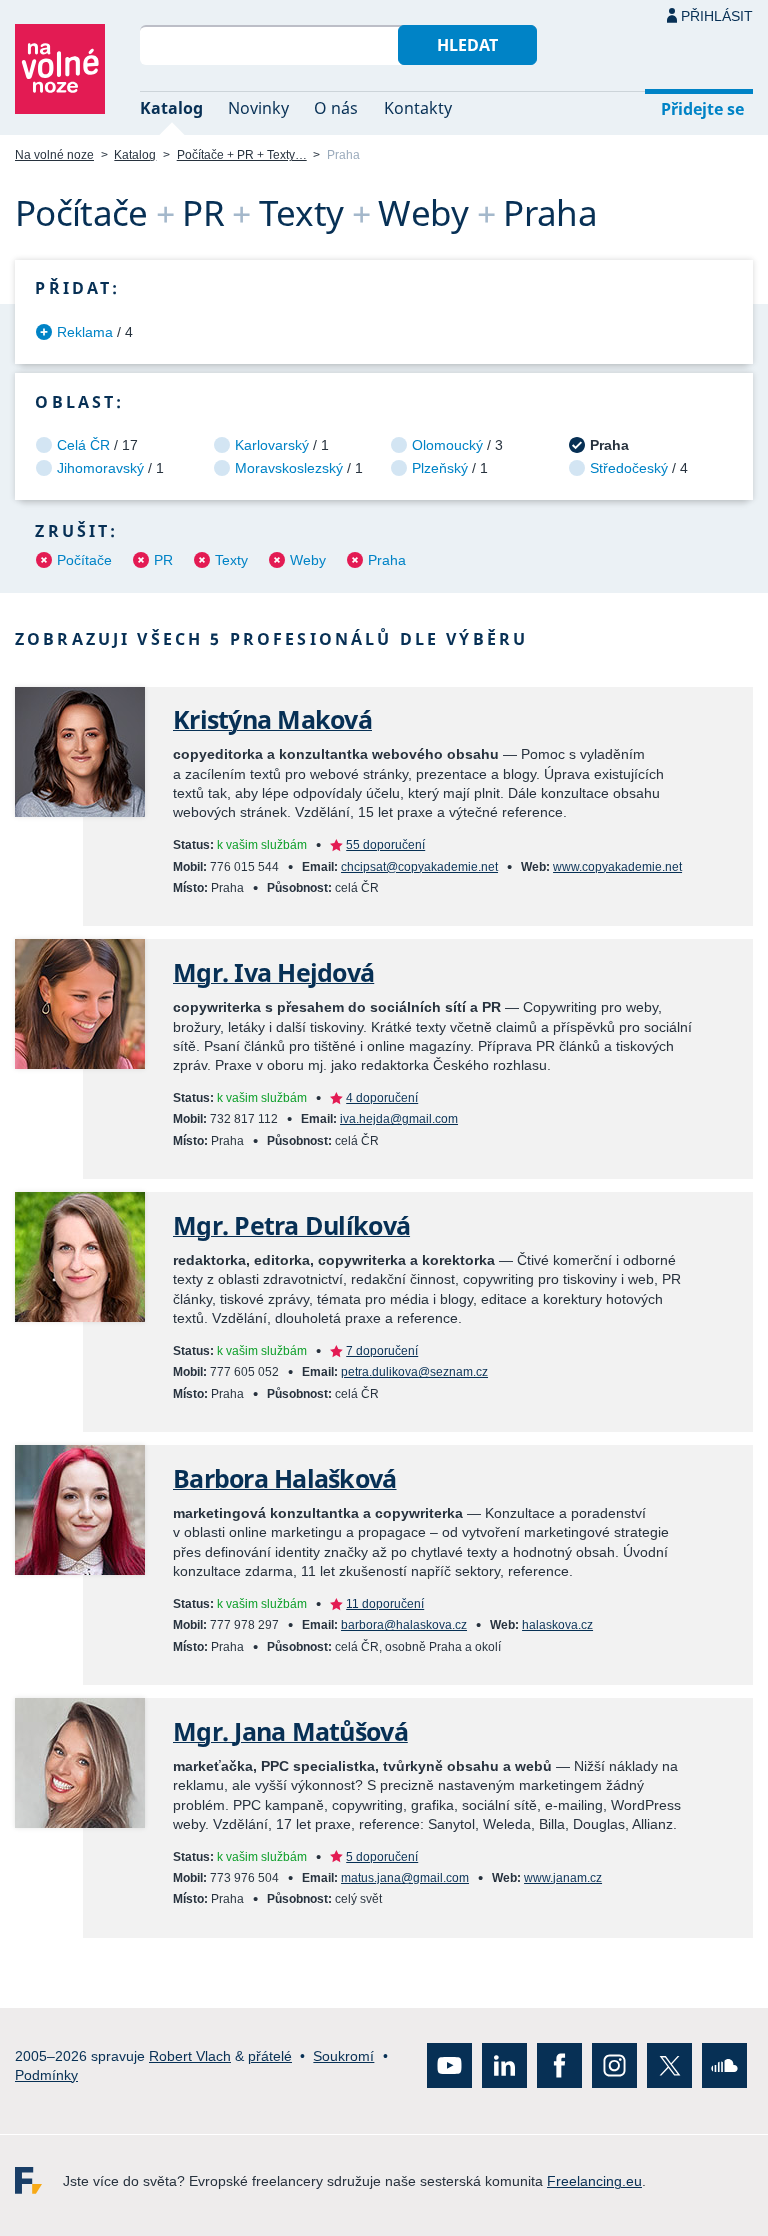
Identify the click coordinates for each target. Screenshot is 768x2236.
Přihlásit (717, 16)
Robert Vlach (190, 2055)
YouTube (449, 2065)
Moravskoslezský (289, 468)
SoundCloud (724, 2065)
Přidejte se (702, 109)
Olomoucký (447, 445)
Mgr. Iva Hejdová (273, 972)
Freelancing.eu (39, 2180)
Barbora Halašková (285, 1478)
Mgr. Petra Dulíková (291, 1225)
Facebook (559, 2065)
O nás (336, 108)
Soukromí (343, 2055)
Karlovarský (272, 445)
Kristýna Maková (272, 719)
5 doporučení (382, 1857)
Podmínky (46, 2075)
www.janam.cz (563, 1878)
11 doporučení (385, 1604)
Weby (308, 560)
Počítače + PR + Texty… (242, 155)
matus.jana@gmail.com (405, 1878)
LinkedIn (504, 2065)
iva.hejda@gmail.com (399, 1119)
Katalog (171, 108)
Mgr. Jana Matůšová (290, 1731)
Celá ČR (83, 445)
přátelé (270, 2055)
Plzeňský (440, 468)
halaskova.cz (557, 1625)
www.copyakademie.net (617, 867)
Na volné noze (54, 155)
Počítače (84, 560)
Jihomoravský (100, 468)
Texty (231, 560)
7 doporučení (382, 1351)
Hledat (467, 45)
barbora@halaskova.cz (404, 1625)
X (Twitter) (669, 2065)
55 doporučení (385, 845)
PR (163, 560)
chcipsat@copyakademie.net (419, 867)
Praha (387, 560)
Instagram (614, 2065)
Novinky (258, 108)
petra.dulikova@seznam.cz (414, 1372)
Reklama (85, 332)
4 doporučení (382, 1098)
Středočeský (629, 468)
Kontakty (418, 108)
